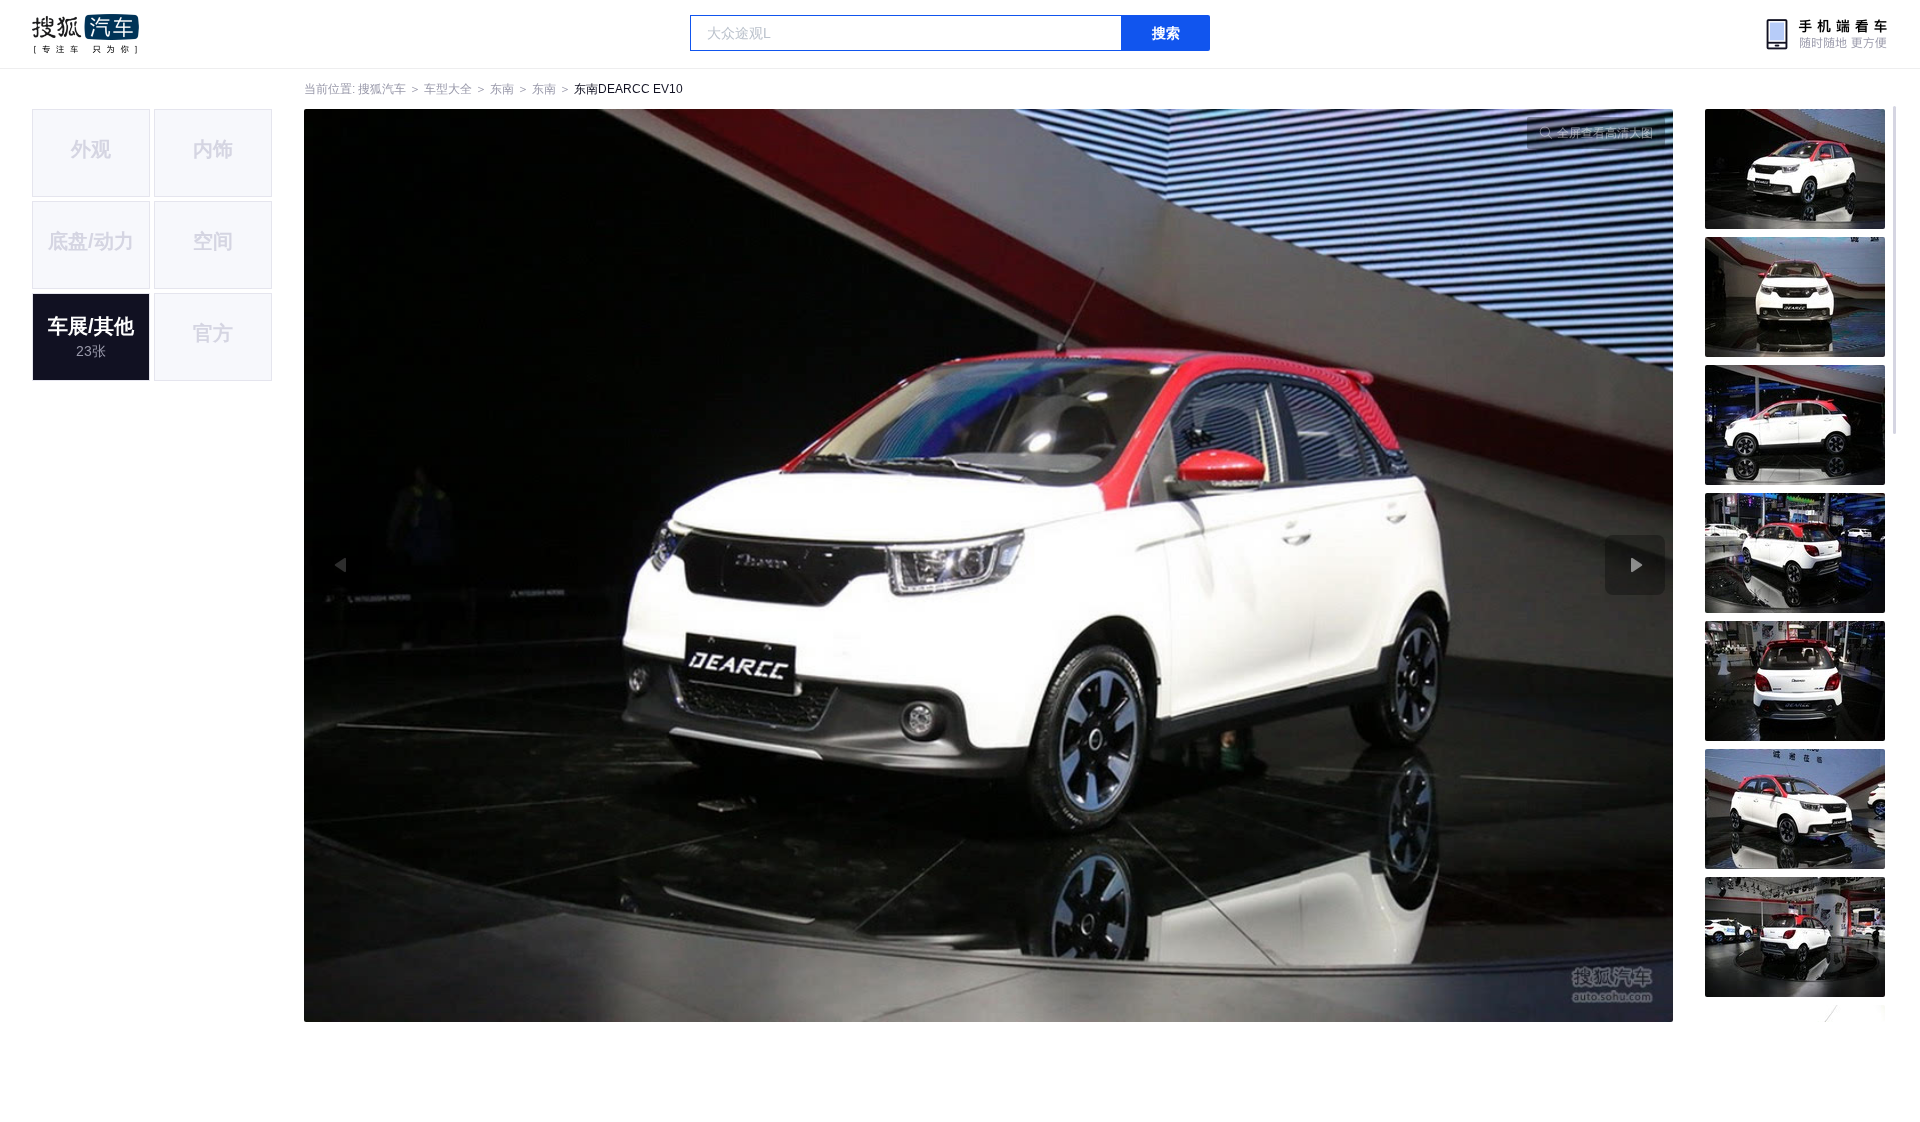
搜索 (1166, 33)
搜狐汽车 (85, 34)
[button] (646, 565)
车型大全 (448, 89)
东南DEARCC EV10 (628, 89)
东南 (502, 89)
